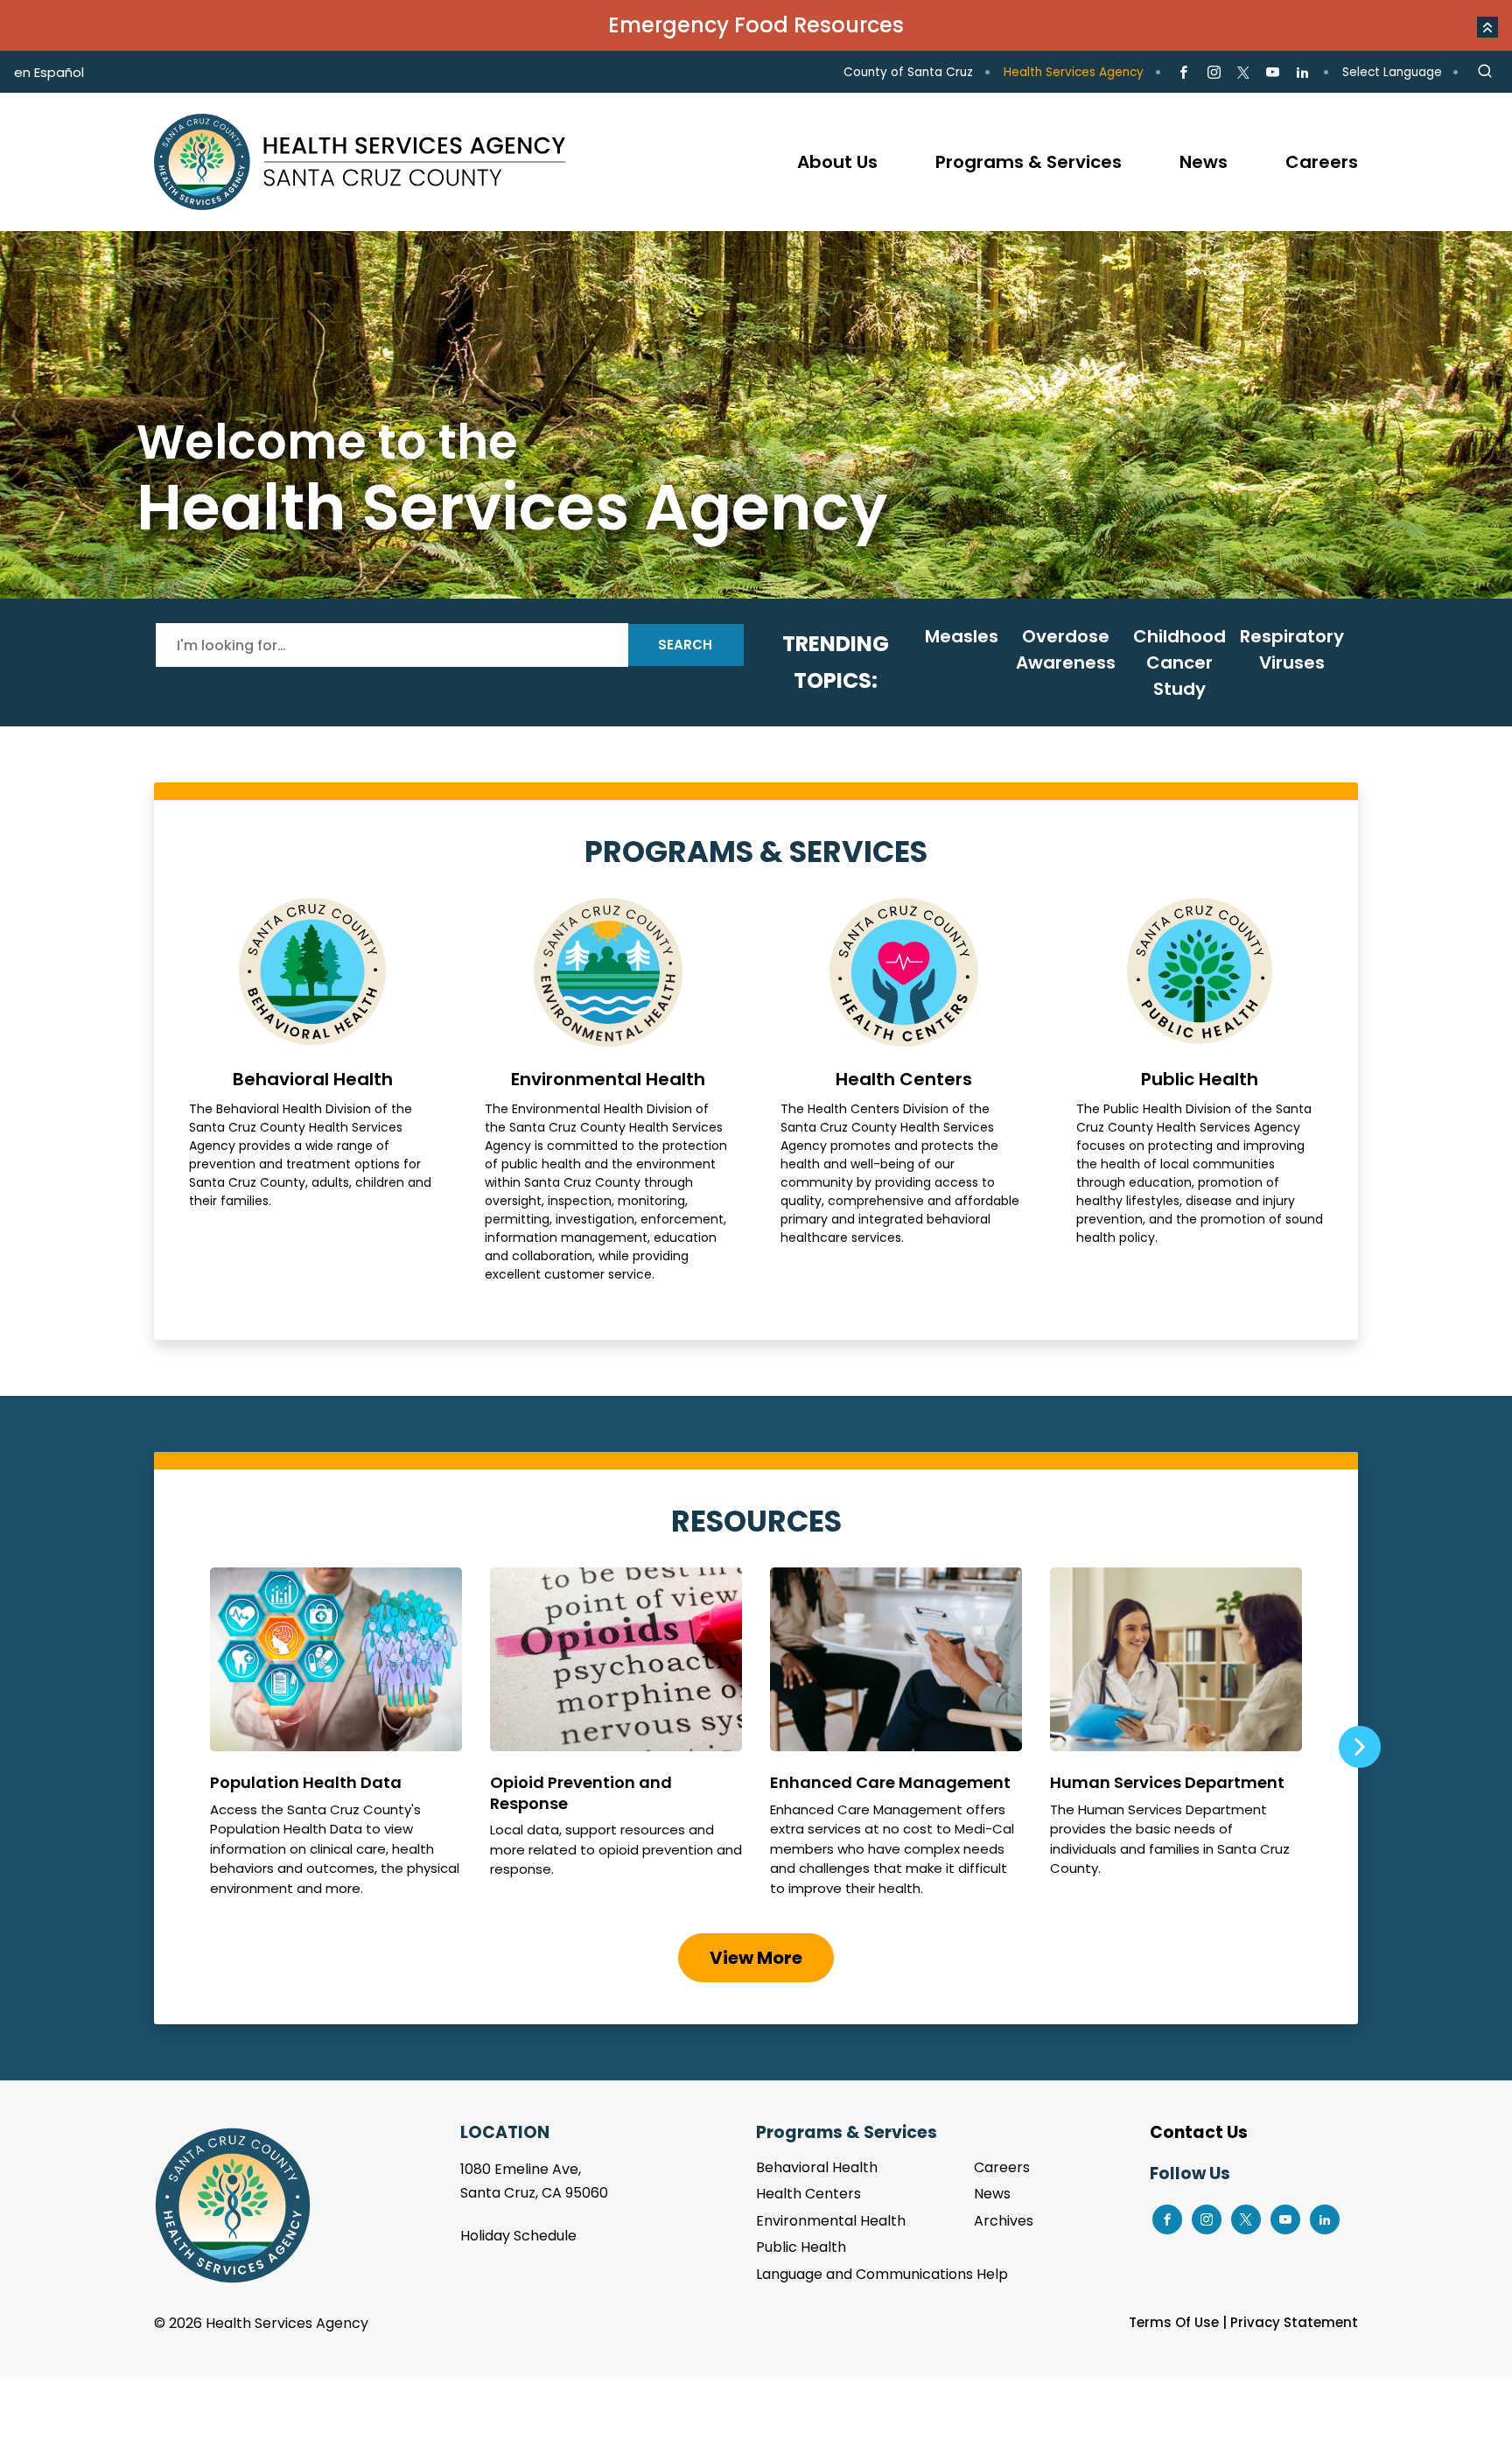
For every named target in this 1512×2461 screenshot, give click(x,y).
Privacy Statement (1294, 2322)
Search (685, 645)
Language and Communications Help (882, 2274)
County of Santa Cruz (908, 72)
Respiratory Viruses (1292, 649)
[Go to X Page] (1243, 73)
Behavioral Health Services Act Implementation (756, 415)
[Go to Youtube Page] (1273, 73)
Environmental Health (608, 1091)
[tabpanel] (756, 415)
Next (1359, 1747)
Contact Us (1199, 2132)
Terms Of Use (1174, 2322)
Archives (1004, 2221)
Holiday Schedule (518, 2236)
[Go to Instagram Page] (1213, 73)
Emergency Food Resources (756, 25)
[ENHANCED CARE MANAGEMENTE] (896, 1740)
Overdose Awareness (1066, 649)
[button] (1487, 27)
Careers (1002, 2167)
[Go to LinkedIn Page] (1302, 73)
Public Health (1200, 1091)
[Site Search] (1485, 72)
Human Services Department (1176, 1740)
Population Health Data (336, 1740)
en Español (49, 72)
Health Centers (904, 1091)
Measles (962, 636)
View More (756, 1958)
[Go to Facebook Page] (1183, 73)
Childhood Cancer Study (1179, 663)
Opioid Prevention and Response (616, 1740)
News (992, 2194)
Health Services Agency (1074, 72)
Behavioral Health (312, 1091)
